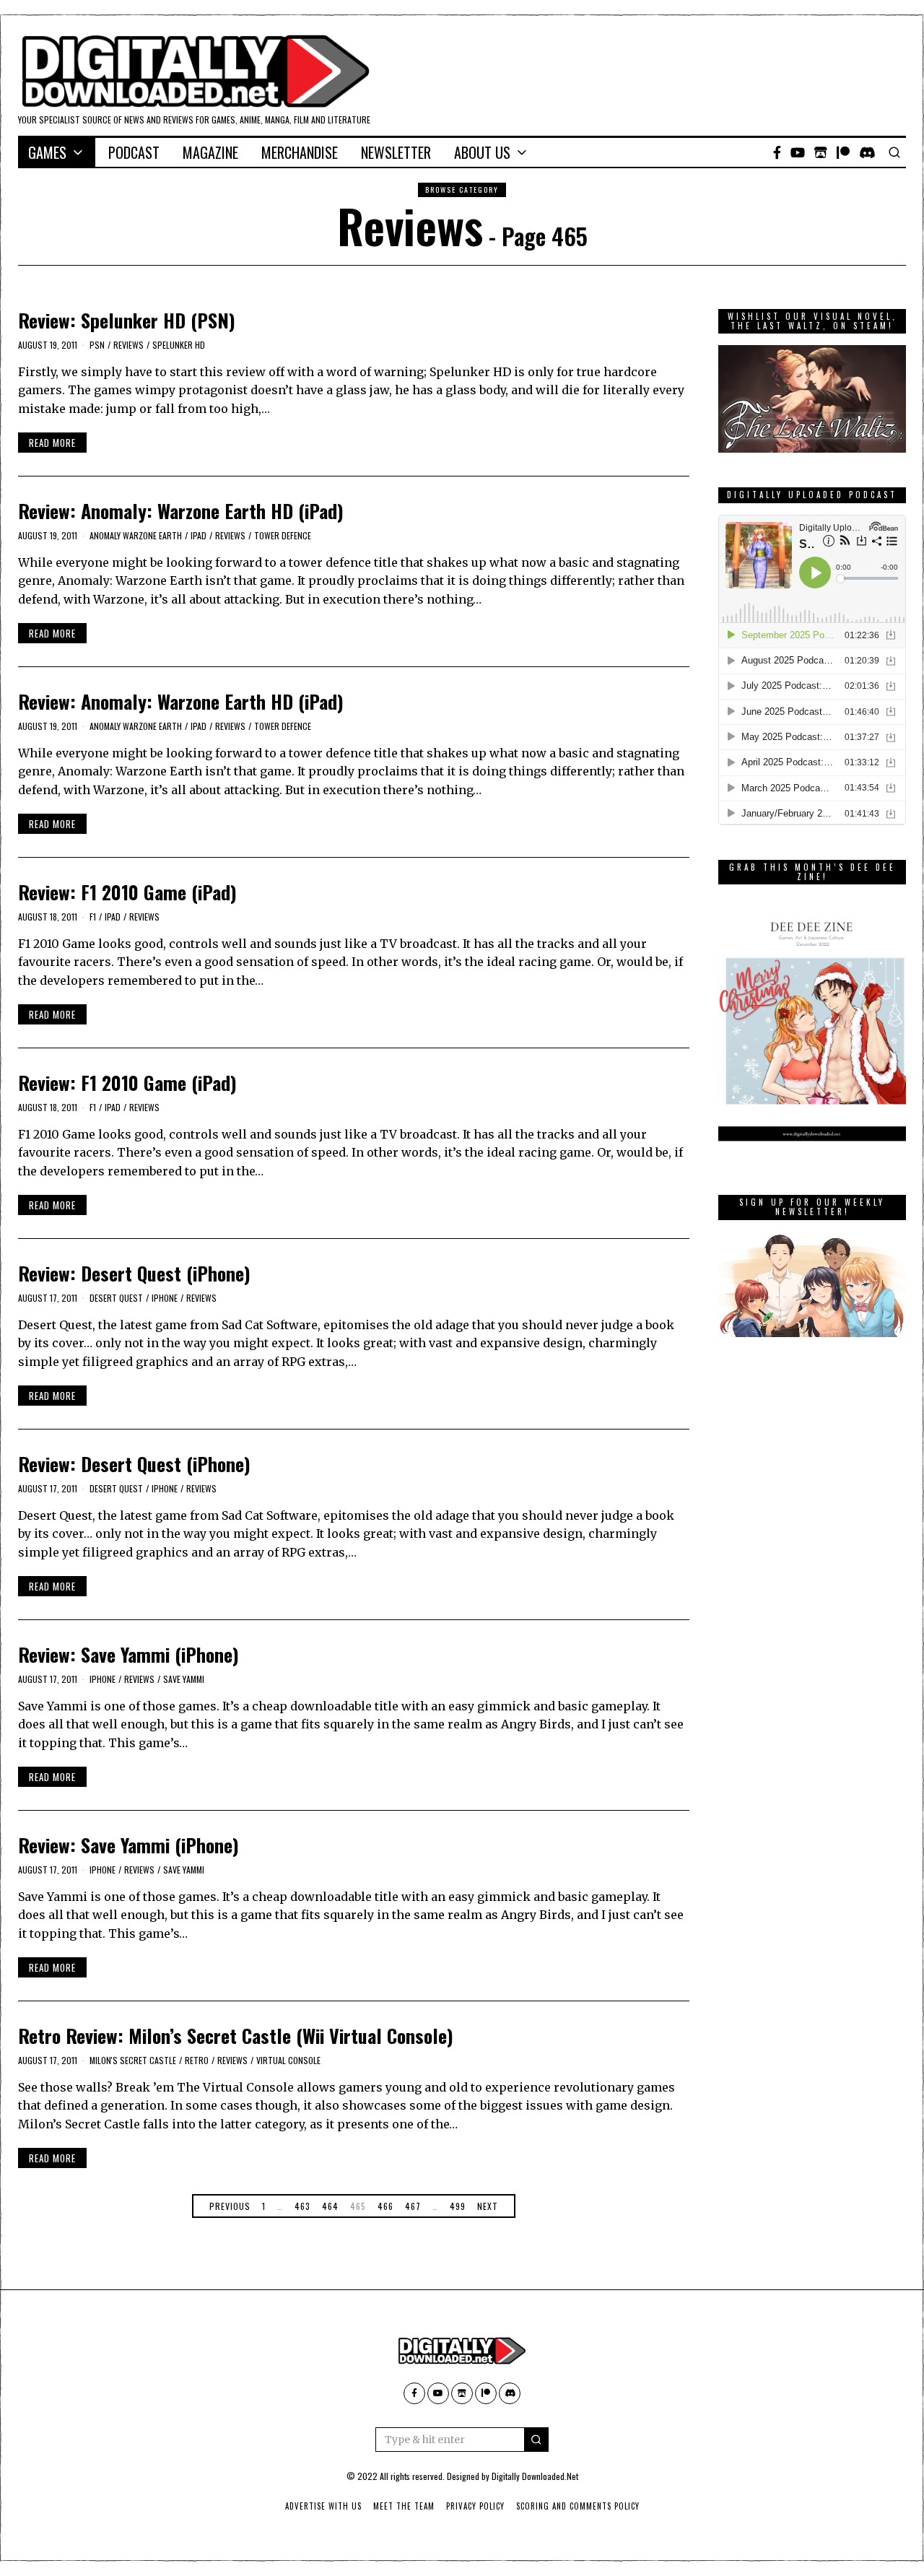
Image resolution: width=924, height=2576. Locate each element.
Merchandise (300, 152)
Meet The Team (404, 2506)
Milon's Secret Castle (133, 2060)
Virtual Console (288, 2060)
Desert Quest (116, 1298)
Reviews (128, 345)
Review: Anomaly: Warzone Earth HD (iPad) (181, 511)
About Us (482, 152)
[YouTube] (798, 152)
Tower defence (283, 535)
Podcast (134, 152)
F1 (93, 917)
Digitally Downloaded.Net (535, 2476)
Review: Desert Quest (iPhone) (134, 1273)
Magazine (210, 152)
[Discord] (867, 152)
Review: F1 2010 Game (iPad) (127, 892)
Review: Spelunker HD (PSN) (127, 320)
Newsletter (396, 152)
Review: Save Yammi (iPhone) (128, 1654)
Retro (197, 2060)
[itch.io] (821, 152)
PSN (97, 345)
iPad (199, 535)
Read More (52, 443)
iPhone (165, 1298)
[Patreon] (843, 152)
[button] (536, 2440)
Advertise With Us (323, 2506)
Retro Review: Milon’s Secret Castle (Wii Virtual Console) (236, 2036)
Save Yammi (184, 1679)
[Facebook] (777, 152)
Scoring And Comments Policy (578, 2506)
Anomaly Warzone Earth (136, 535)
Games (47, 152)
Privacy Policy (475, 2506)
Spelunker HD (179, 345)
